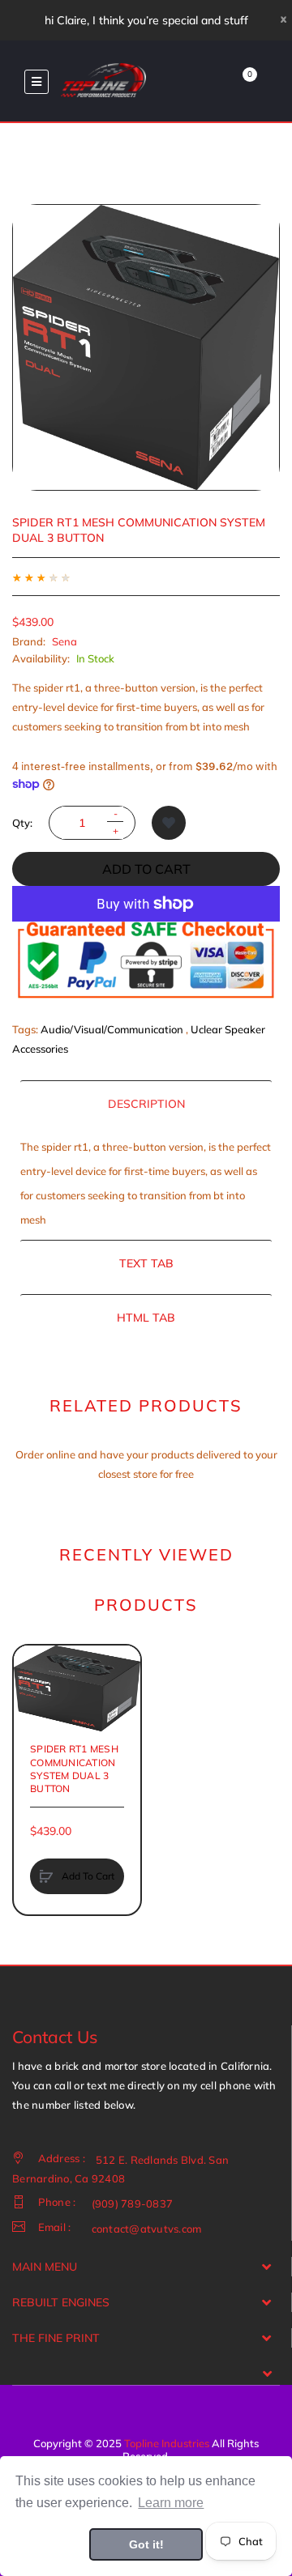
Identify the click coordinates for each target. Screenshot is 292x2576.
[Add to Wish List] (169, 823)
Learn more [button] (171, 2503)
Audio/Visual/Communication (112, 1029)
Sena (64, 641)
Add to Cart (146, 869)
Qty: (22, 823)
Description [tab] (146, 1104)
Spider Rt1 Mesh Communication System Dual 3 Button (74, 1769)
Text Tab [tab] (146, 1263)
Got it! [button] (146, 2544)
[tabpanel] (146, 1183)
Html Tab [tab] (146, 1318)
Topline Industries (167, 2443)
